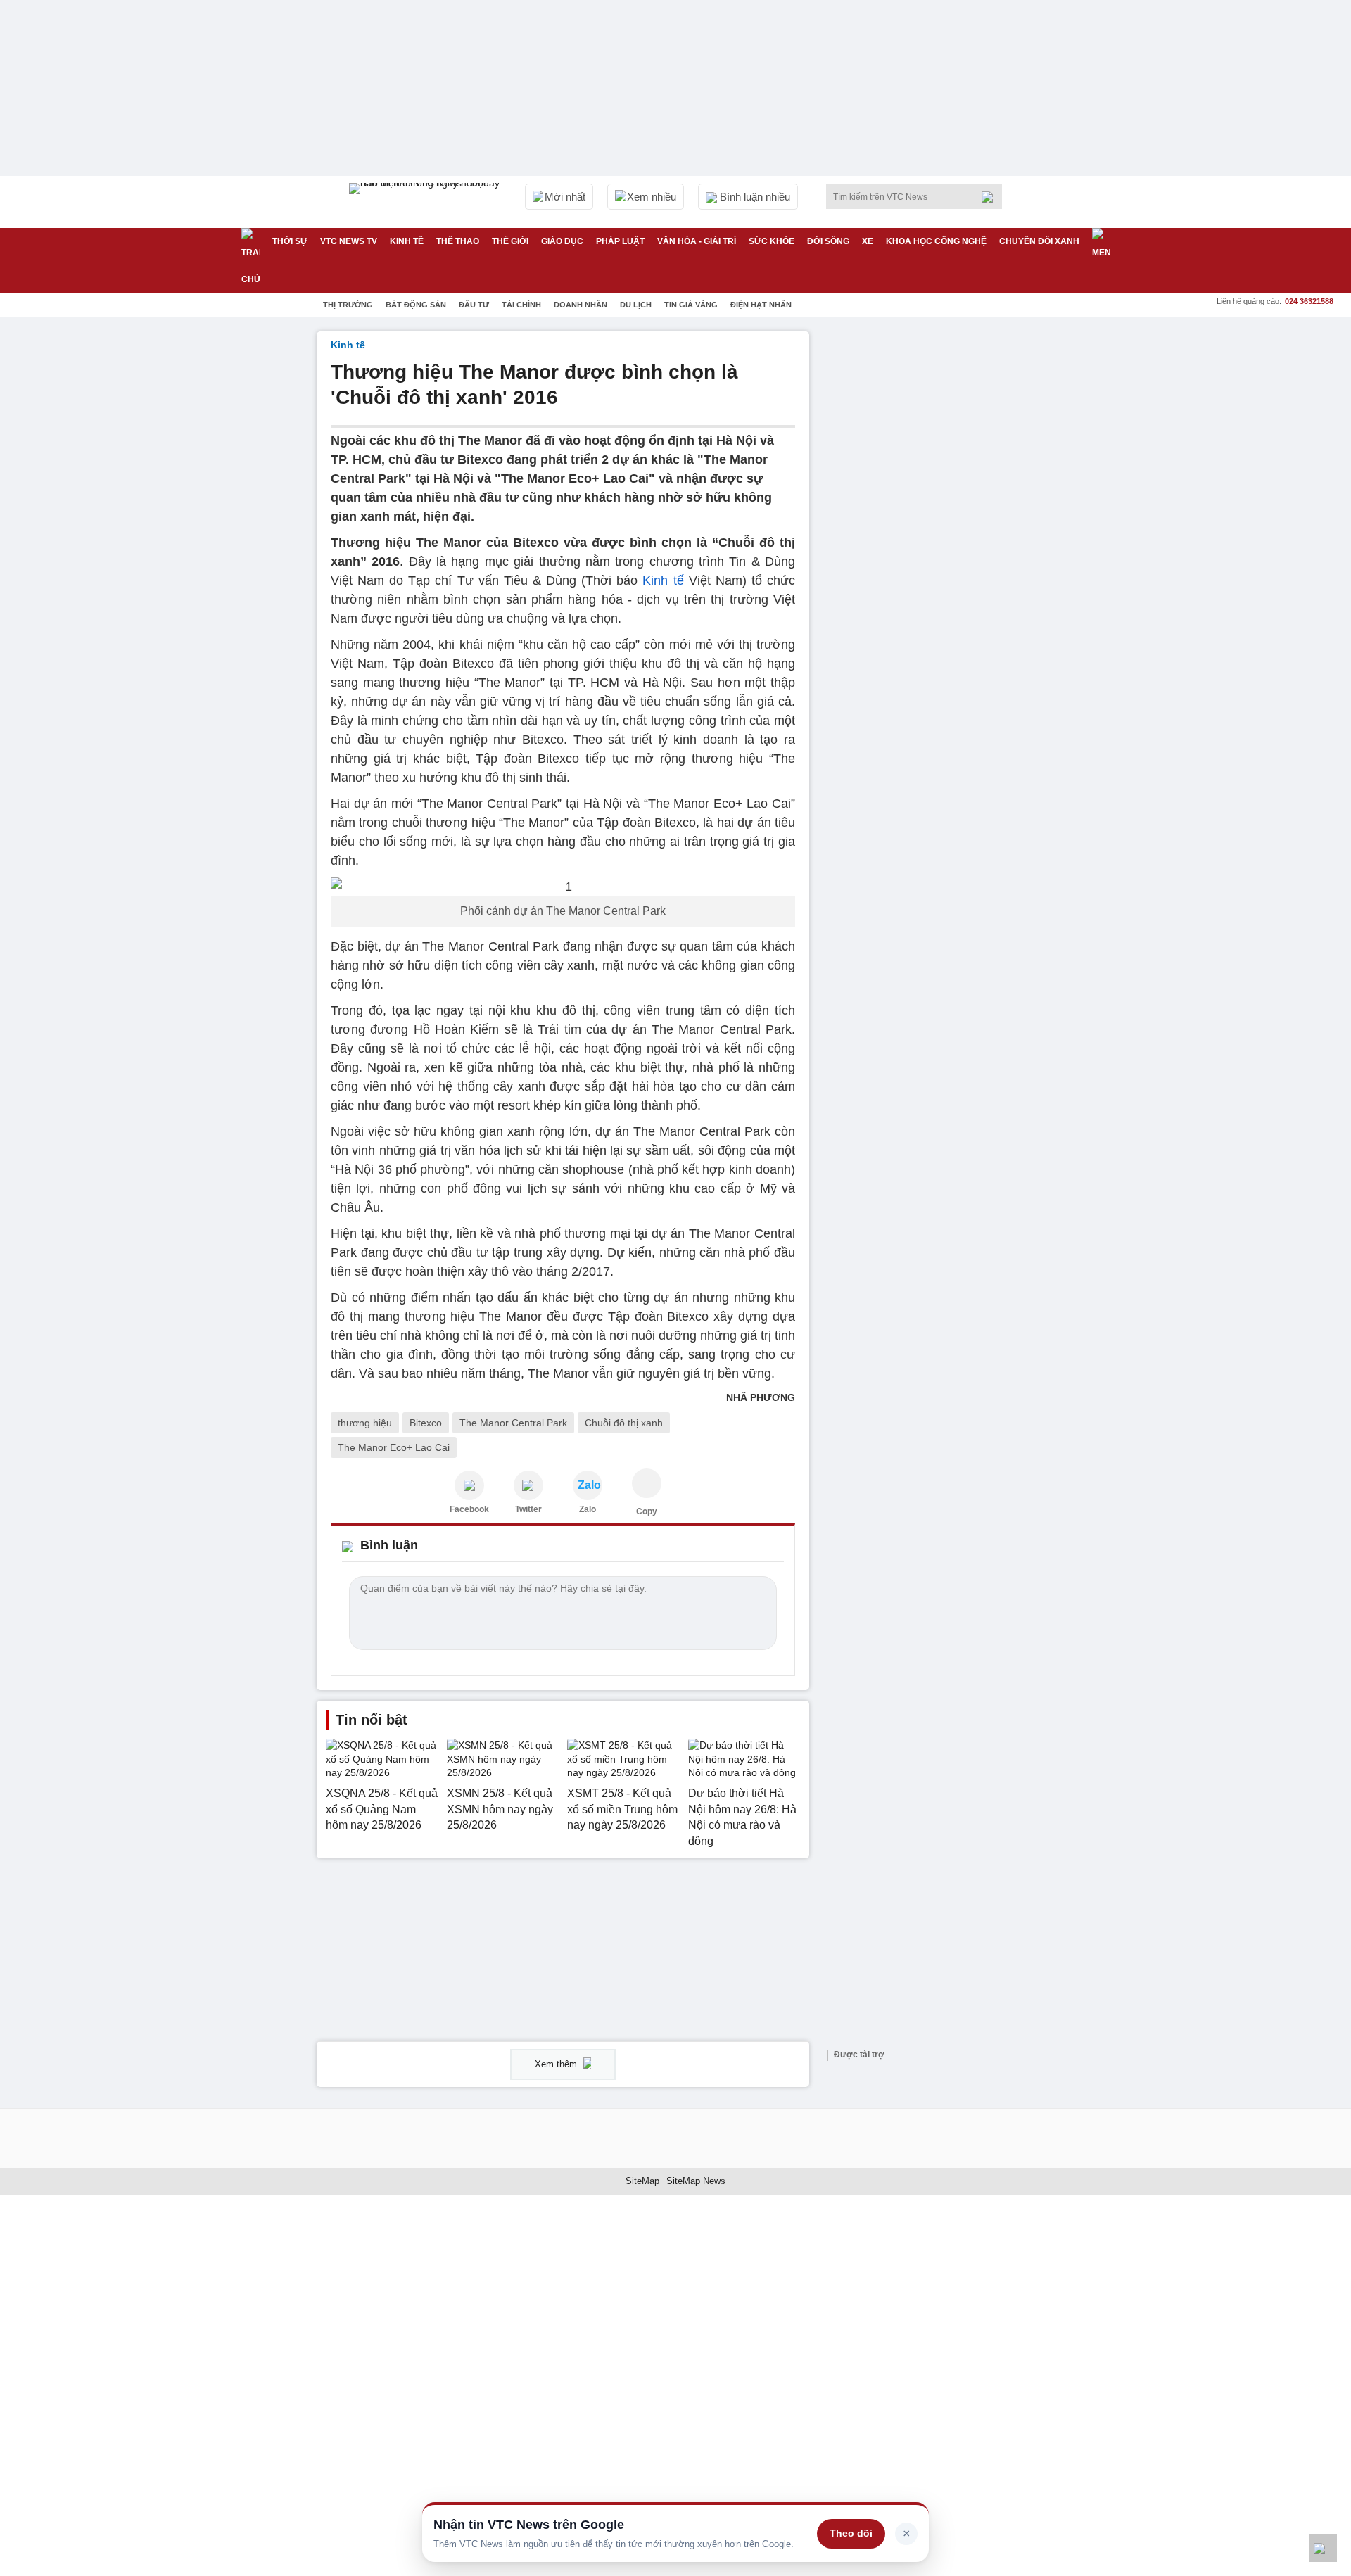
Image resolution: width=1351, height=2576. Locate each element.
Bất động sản (416, 305)
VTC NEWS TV (349, 241)
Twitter (528, 1509)
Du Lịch (636, 305)
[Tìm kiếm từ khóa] (991, 197)
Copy (647, 1511)
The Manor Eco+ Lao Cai (394, 1447)
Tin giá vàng (691, 305)
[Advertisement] (929, 543)
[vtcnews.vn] (469, 1485)
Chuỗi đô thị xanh (624, 1423)
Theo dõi (851, 2533)
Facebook (469, 1509)
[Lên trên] (1323, 2548)
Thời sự (290, 241)
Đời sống (828, 241)
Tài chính (521, 305)
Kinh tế (407, 241)
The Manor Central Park (513, 1423)
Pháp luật (620, 241)
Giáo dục (562, 241)
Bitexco (426, 1423)
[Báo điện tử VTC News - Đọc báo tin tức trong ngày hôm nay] (426, 202)
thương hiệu (365, 1423)
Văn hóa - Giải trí (697, 241)
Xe (868, 241)
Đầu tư (474, 305)
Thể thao (458, 241)
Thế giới (510, 241)
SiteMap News (696, 2181)
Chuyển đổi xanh (1039, 241)
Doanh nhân (581, 305)
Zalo (588, 1509)
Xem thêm (557, 2064)
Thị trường (348, 305)
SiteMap (642, 2181)
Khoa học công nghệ (936, 241)
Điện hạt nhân (761, 305)
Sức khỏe (772, 241)
